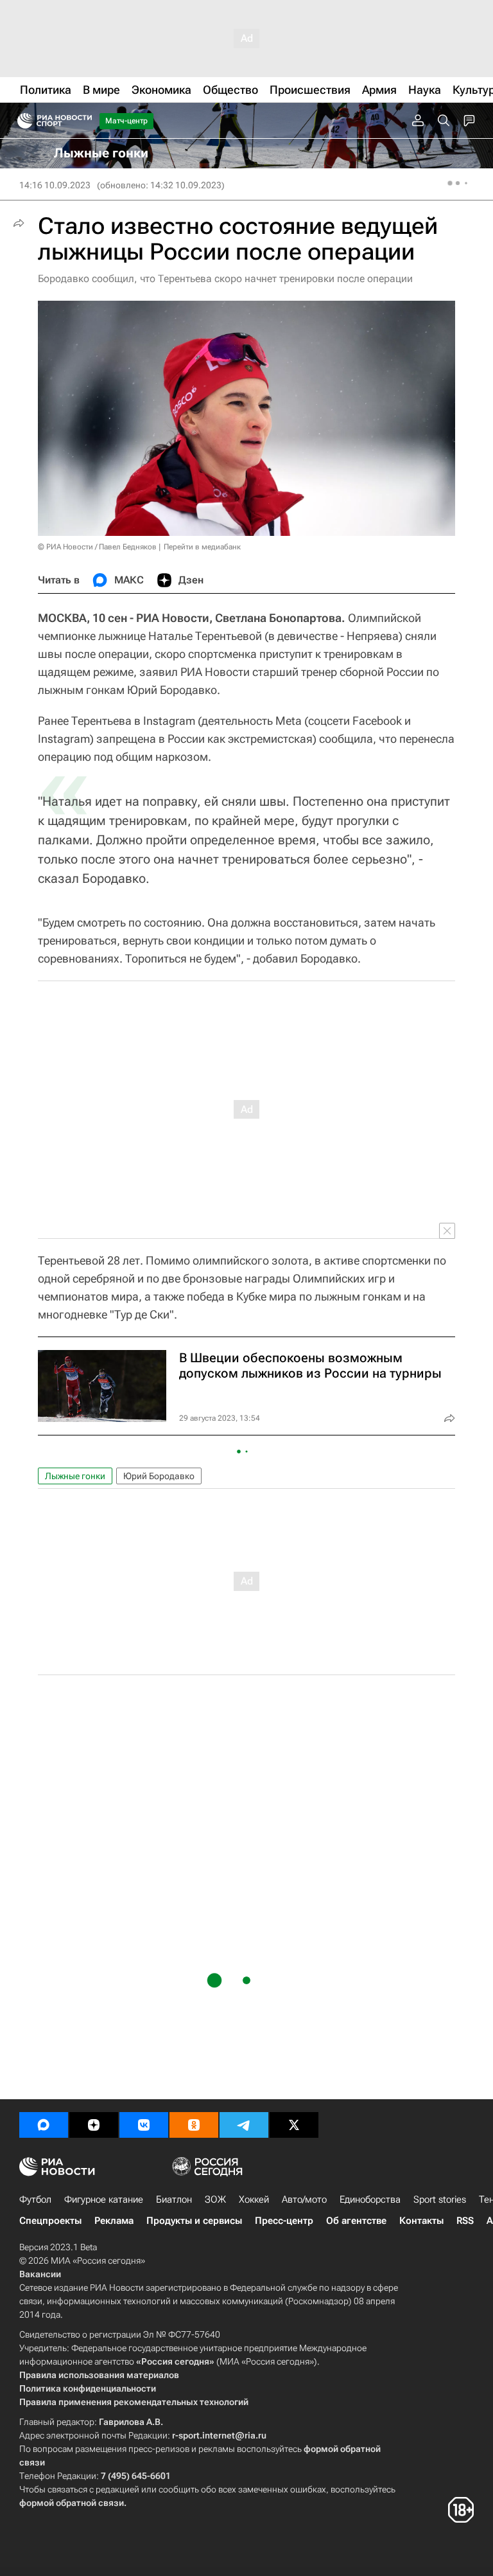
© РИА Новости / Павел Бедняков (97, 547)
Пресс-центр (284, 2221)
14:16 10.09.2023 (55, 185)
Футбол (35, 2199)
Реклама (114, 2221)
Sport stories (440, 2199)
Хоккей (254, 2199)
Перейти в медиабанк (202, 547)
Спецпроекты (50, 2221)
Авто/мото (304, 2199)
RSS (465, 2221)
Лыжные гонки (75, 1476)
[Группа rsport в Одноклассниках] (194, 2125)
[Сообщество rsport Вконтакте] (144, 2125)
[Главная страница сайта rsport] (83, 121)
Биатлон (174, 2199)
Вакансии (40, 2274)
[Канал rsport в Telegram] (244, 2125)
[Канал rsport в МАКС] (44, 2125)
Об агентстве (356, 2221)
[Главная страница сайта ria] (21, 121)
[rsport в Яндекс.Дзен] (94, 2125)
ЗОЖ (215, 2199)
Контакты (421, 2221)
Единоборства (370, 2199)
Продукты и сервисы (194, 2221)
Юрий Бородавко (159, 1476)
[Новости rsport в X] (294, 2125)
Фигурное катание (104, 2199)
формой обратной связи (72, 2503)
